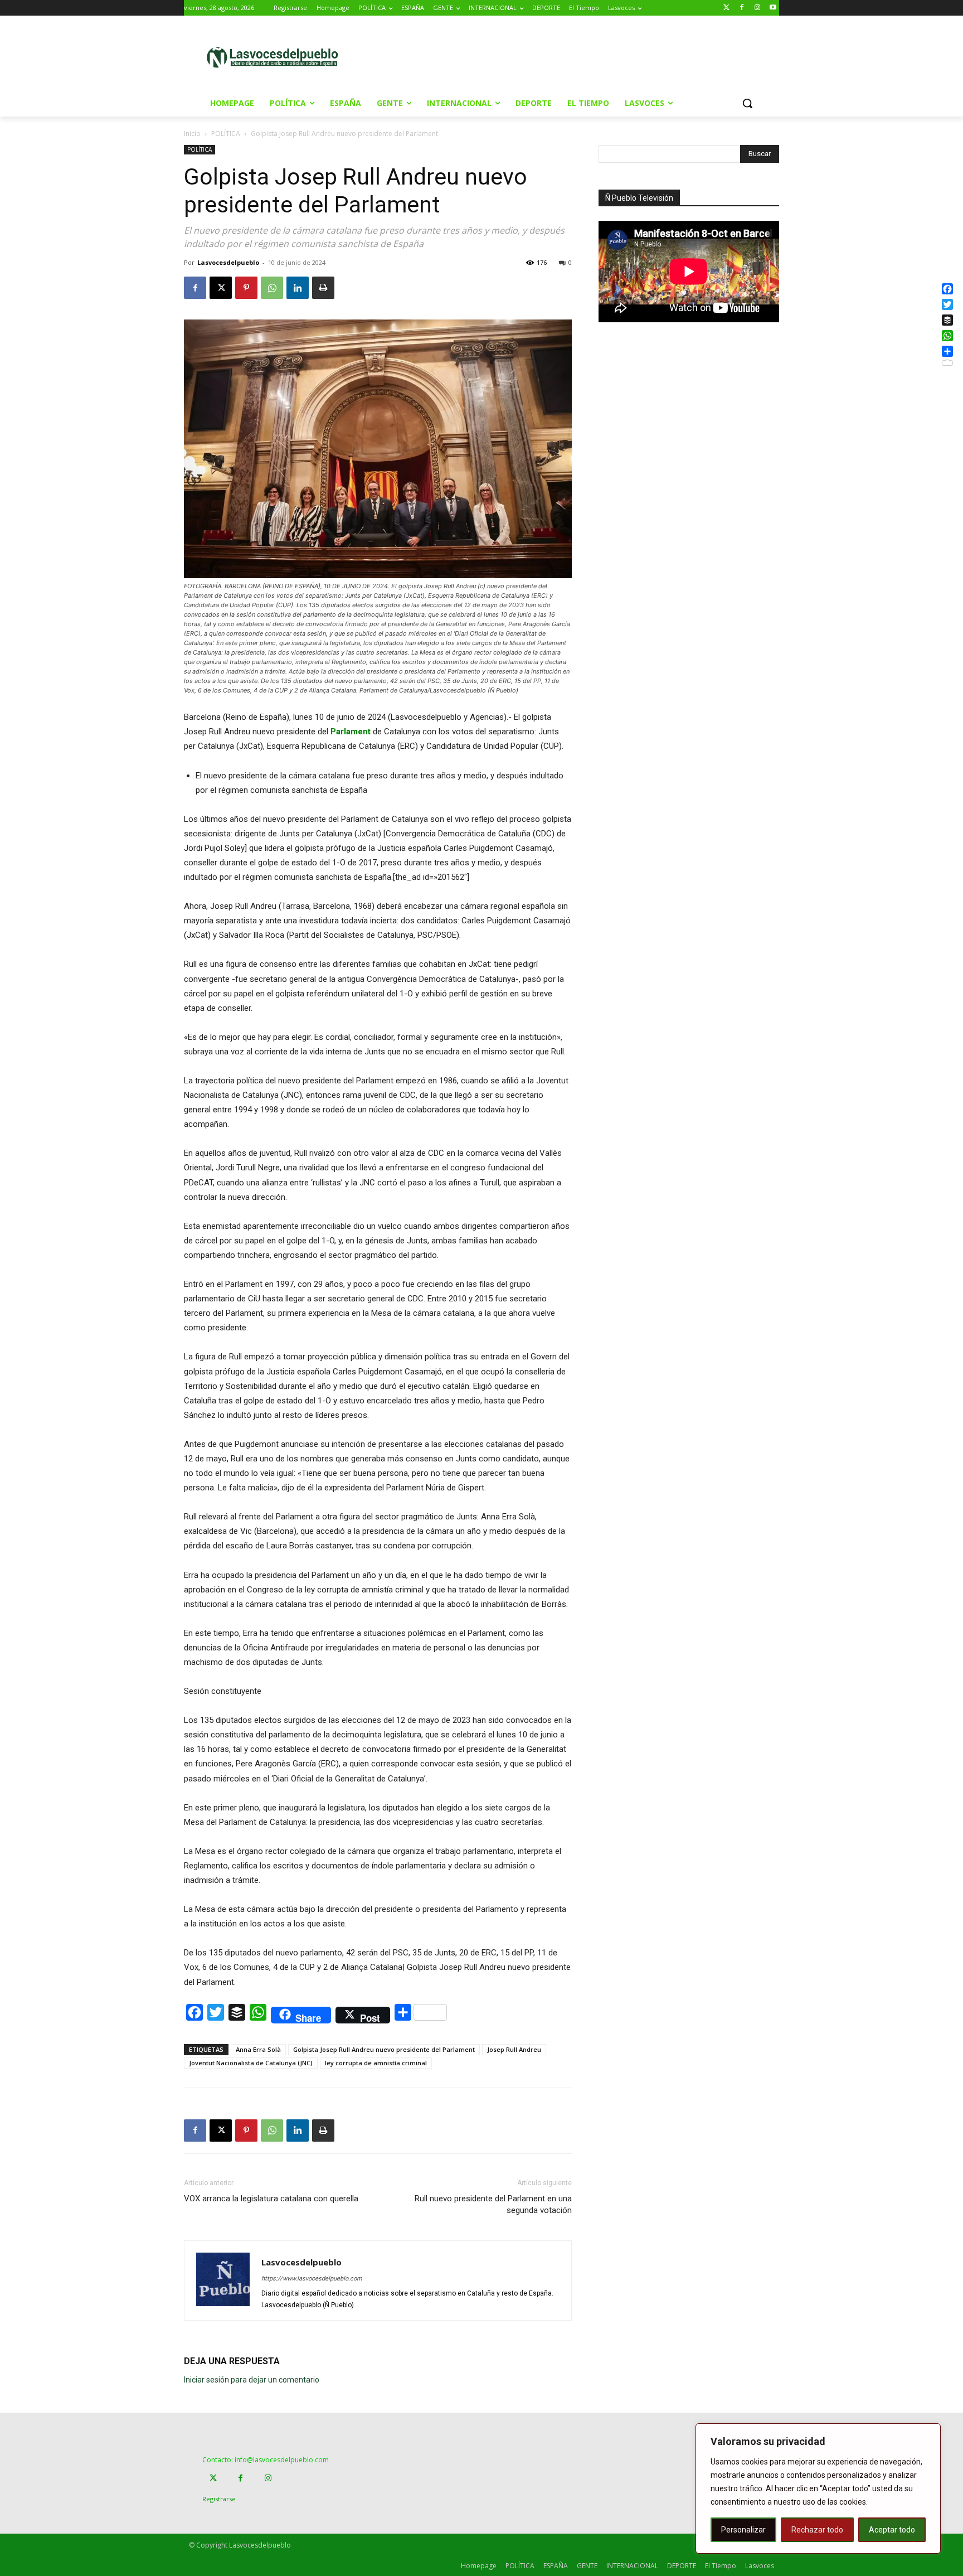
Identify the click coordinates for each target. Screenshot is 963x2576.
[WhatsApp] (272, 288)
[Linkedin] (298, 288)
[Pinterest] (246, 288)
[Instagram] (757, 8)
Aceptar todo (892, 2530)
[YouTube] (773, 8)
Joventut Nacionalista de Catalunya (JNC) (251, 2063)
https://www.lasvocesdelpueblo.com (312, 2279)
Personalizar (743, 2530)
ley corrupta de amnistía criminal (376, 2063)
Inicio (192, 134)
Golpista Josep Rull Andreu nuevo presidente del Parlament (384, 2049)
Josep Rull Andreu (514, 2049)
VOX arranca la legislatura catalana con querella (271, 2199)
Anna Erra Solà (258, 2049)
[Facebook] (742, 8)
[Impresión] (323, 288)
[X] (221, 288)
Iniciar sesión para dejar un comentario (252, 2380)
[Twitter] (726, 8)
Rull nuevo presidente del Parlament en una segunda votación (493, 2204)
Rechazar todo (817, 2530)
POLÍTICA (226, 134)
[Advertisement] (576, 56)
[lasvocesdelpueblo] (277, 58)
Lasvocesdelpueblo (228, 262)
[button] (747, 103)
